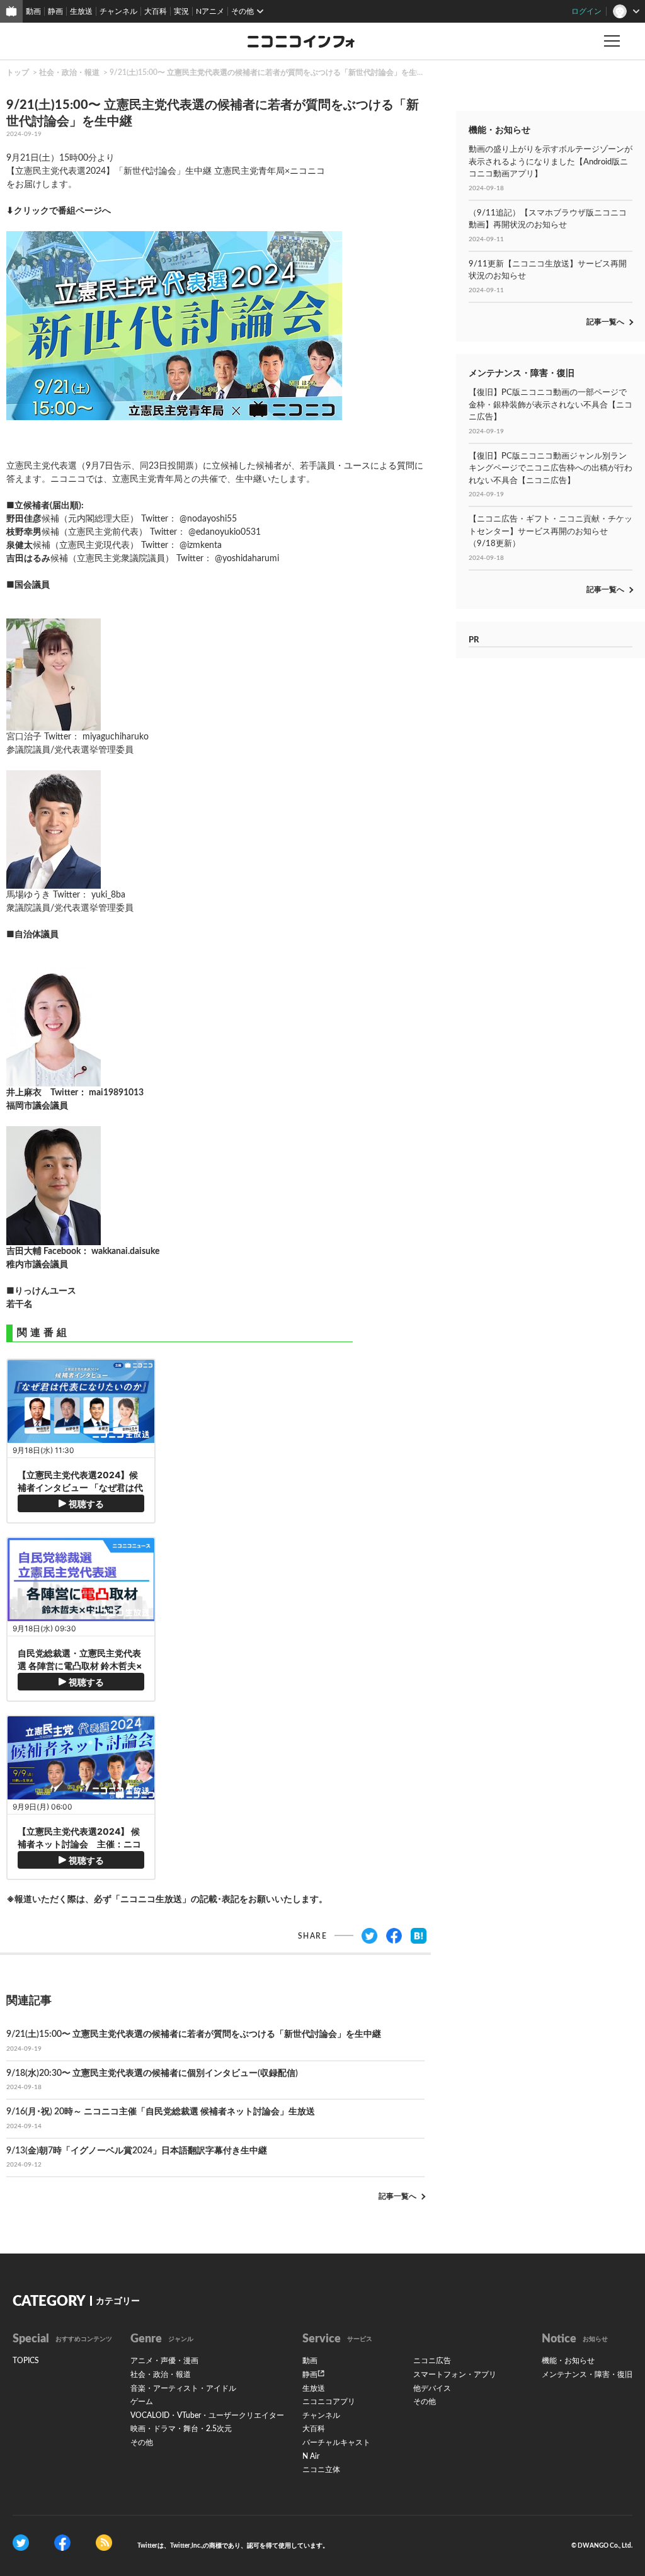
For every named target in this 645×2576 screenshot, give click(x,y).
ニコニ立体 (321, 2470)
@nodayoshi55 (208, 519)
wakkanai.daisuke (125, 1251)
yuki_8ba (108, 895)
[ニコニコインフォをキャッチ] (104, 2542)
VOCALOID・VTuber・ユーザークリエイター (207, 2415)
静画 (55, 11)
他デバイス (432, 2388)
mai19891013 (116, 1093)
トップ (18, 72)
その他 (142, 2442)
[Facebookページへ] (62, 2542)
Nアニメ (210, 11)
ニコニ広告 (432, 2361)
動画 (33, 11)
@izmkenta (201, 545)
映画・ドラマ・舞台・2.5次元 (181, 2429)
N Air (311, 2456)
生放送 (81, 11)
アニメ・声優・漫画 (164, 2361)
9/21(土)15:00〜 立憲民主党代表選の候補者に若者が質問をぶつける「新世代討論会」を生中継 (271, 72)
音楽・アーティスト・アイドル (183, 2388)
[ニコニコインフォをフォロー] (21, 2542)
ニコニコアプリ (329, 2402)
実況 (181, 11)
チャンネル (118, 11)
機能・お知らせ (568, 2361)
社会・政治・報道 (69, 72)
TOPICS (26, 2361)
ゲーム (142, 2402)
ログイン (586, 11)
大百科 (156, 11)
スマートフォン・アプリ (455, 2374)
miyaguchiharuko (116, 737)
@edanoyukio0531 (225, 532)
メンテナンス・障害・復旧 (587, 2374)
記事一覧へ (397, 2196)
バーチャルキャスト (336, 2442)
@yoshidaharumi (247, 559)
